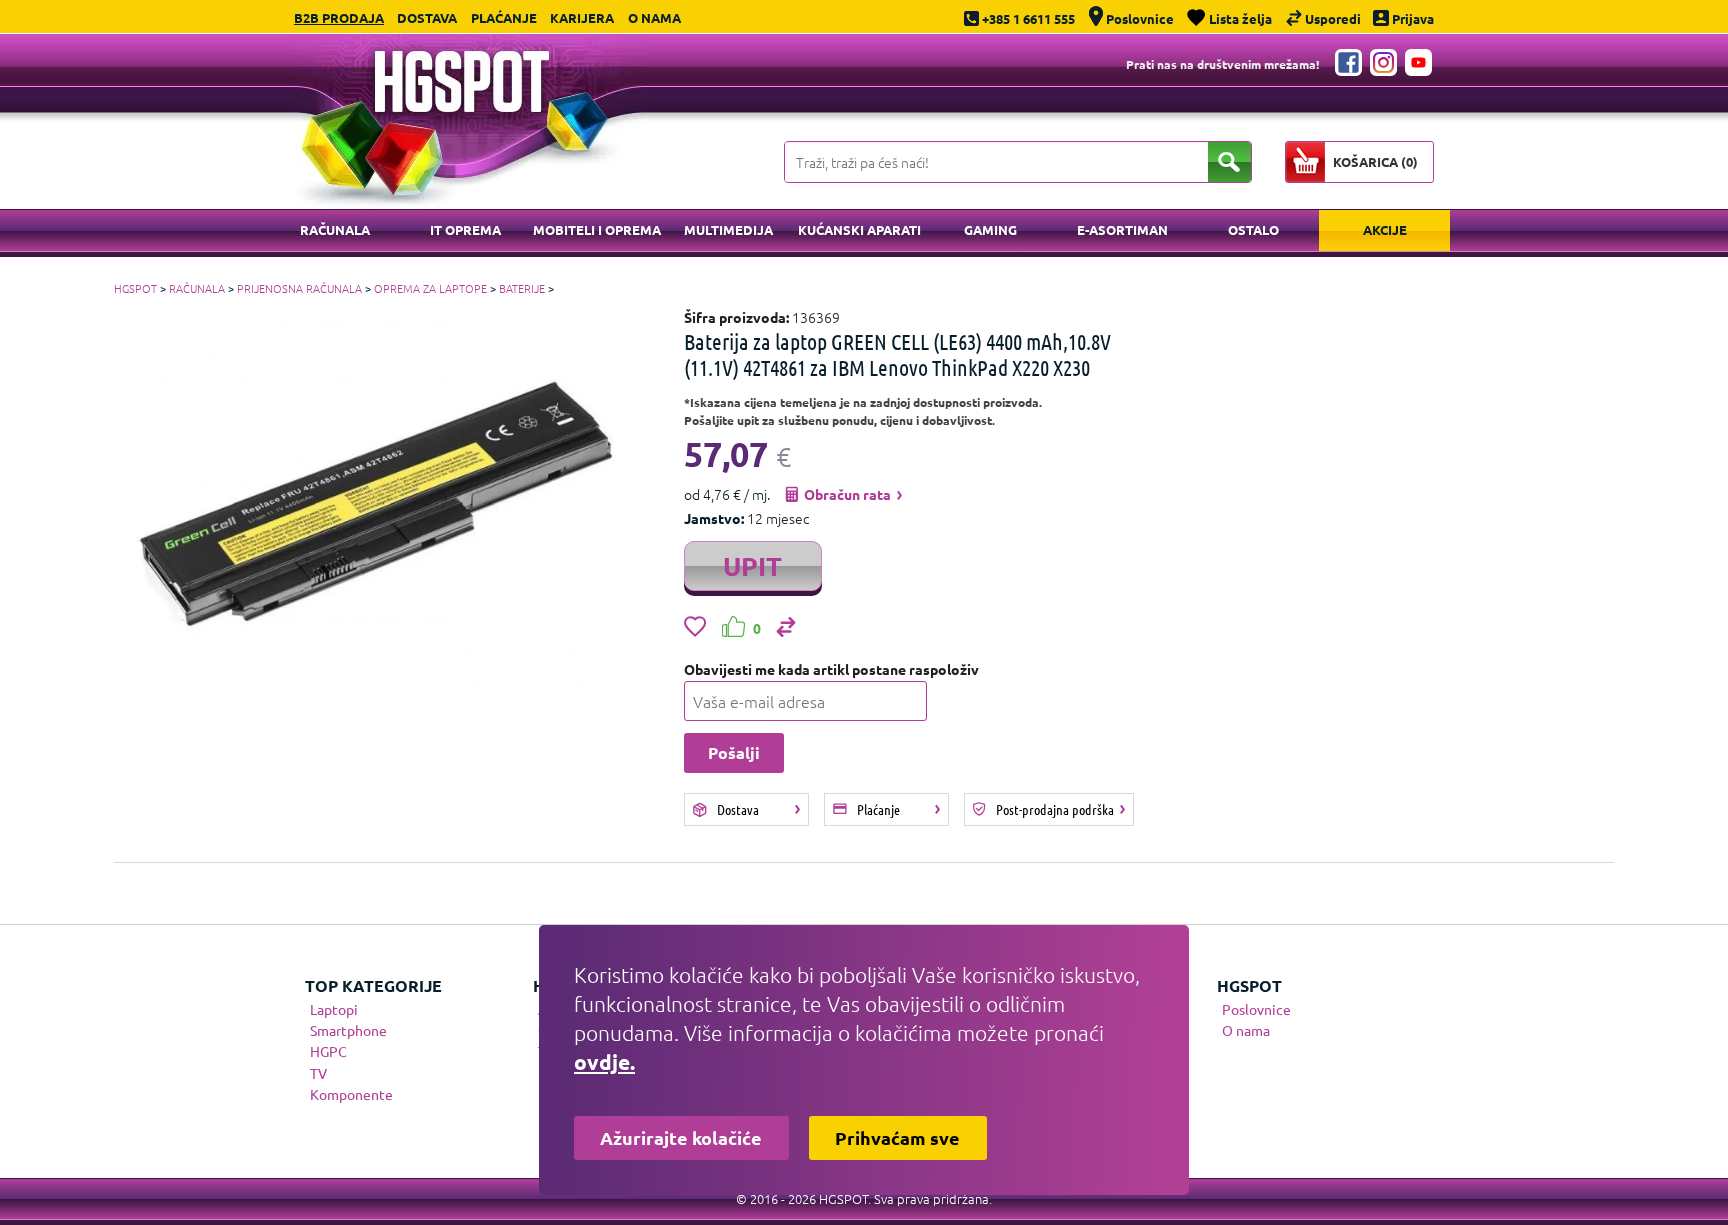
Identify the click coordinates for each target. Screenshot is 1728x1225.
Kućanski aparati (859, 229)
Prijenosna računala (299, 288)
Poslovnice (1256, 1009)
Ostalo (1253, 229)
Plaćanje (504, 17)
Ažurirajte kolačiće (681, 1137)
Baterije (522, 288)
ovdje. (604, 1061)
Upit (752, 565)
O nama (654, 17)
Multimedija (728, 229)
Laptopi (334, 1009)
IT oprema (465, 229)
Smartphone (348, 1030)
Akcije (1385, 229)
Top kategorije (373, 985)
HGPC (328, 1051)
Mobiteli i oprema (597, 229)
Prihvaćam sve (897, 1137)
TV (318, 1073)
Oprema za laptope (430, 288)
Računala (335, 229)
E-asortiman (1122, 229)
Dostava (427, 17)
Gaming (990, 229)
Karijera (582, 17)
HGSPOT (135, 288)
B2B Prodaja (339, 17)
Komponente (351, 1094)
